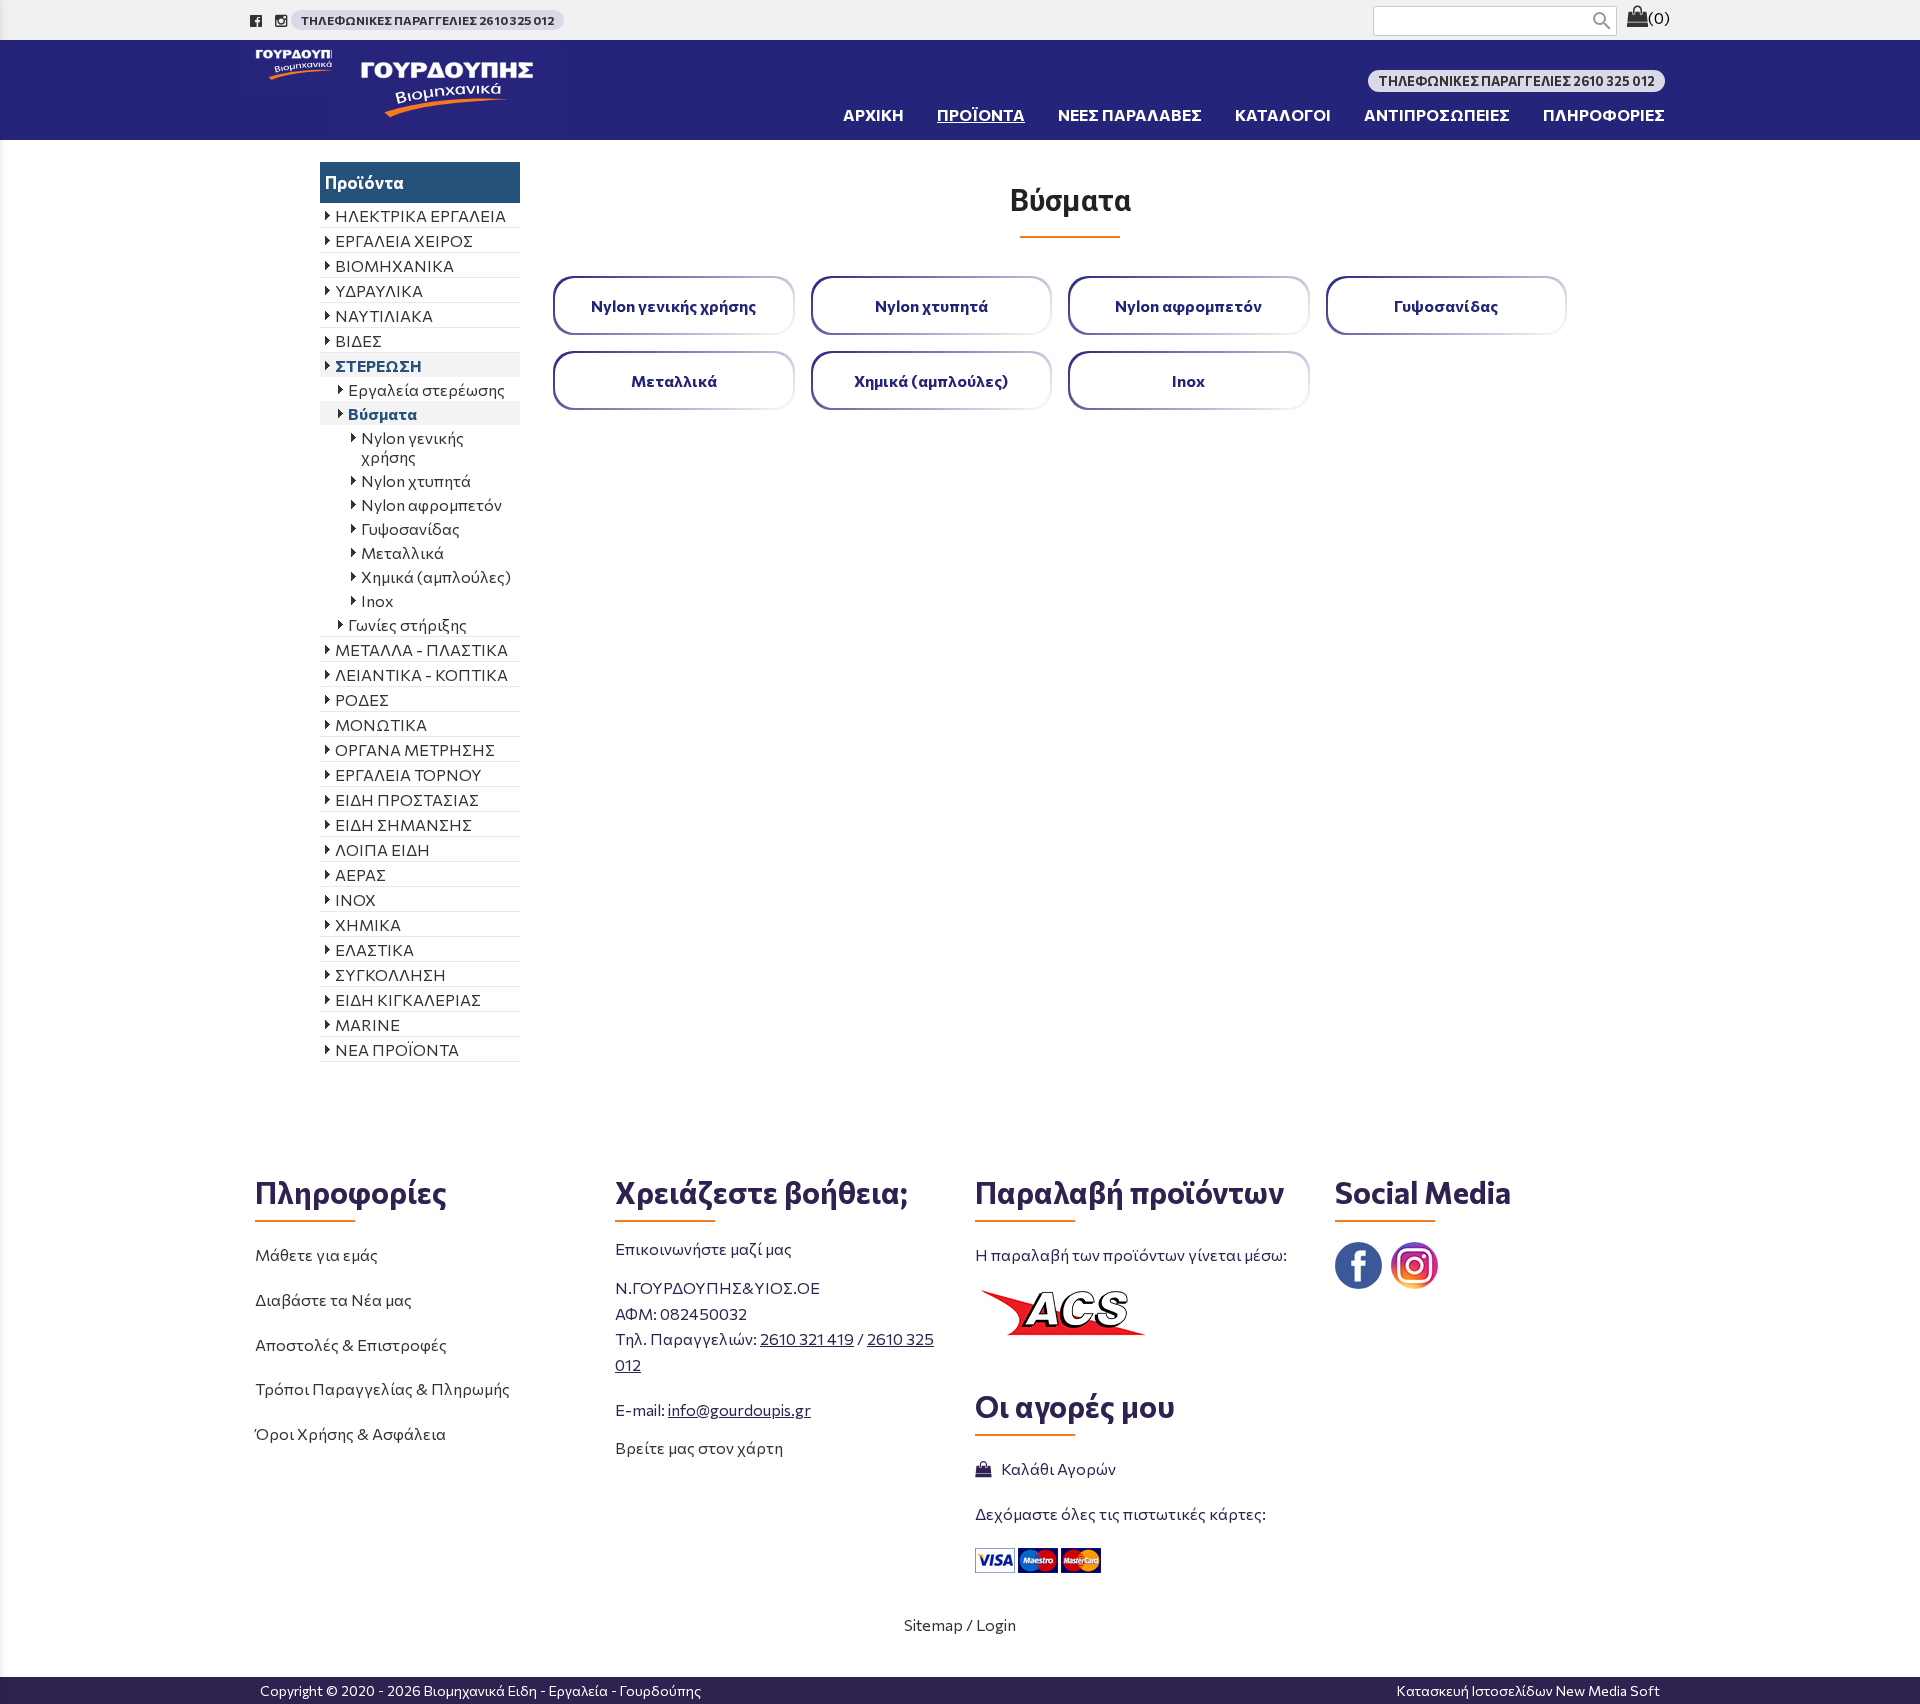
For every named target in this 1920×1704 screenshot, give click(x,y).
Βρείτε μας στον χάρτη (699, 1447)
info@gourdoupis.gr (739, 1409)
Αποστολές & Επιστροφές (351, 1344)
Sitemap (933, 1624)
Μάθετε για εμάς (316, 1254)
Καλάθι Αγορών (1055, 1468)
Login (996, 1624)
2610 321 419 (807, 1338)
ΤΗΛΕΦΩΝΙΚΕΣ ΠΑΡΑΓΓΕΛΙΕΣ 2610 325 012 (427, 20)
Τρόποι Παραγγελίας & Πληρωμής (382, 1388)
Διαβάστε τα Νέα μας (333, 1299)
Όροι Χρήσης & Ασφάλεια (350, 1433)
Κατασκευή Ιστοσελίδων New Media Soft (1528, 1690)
